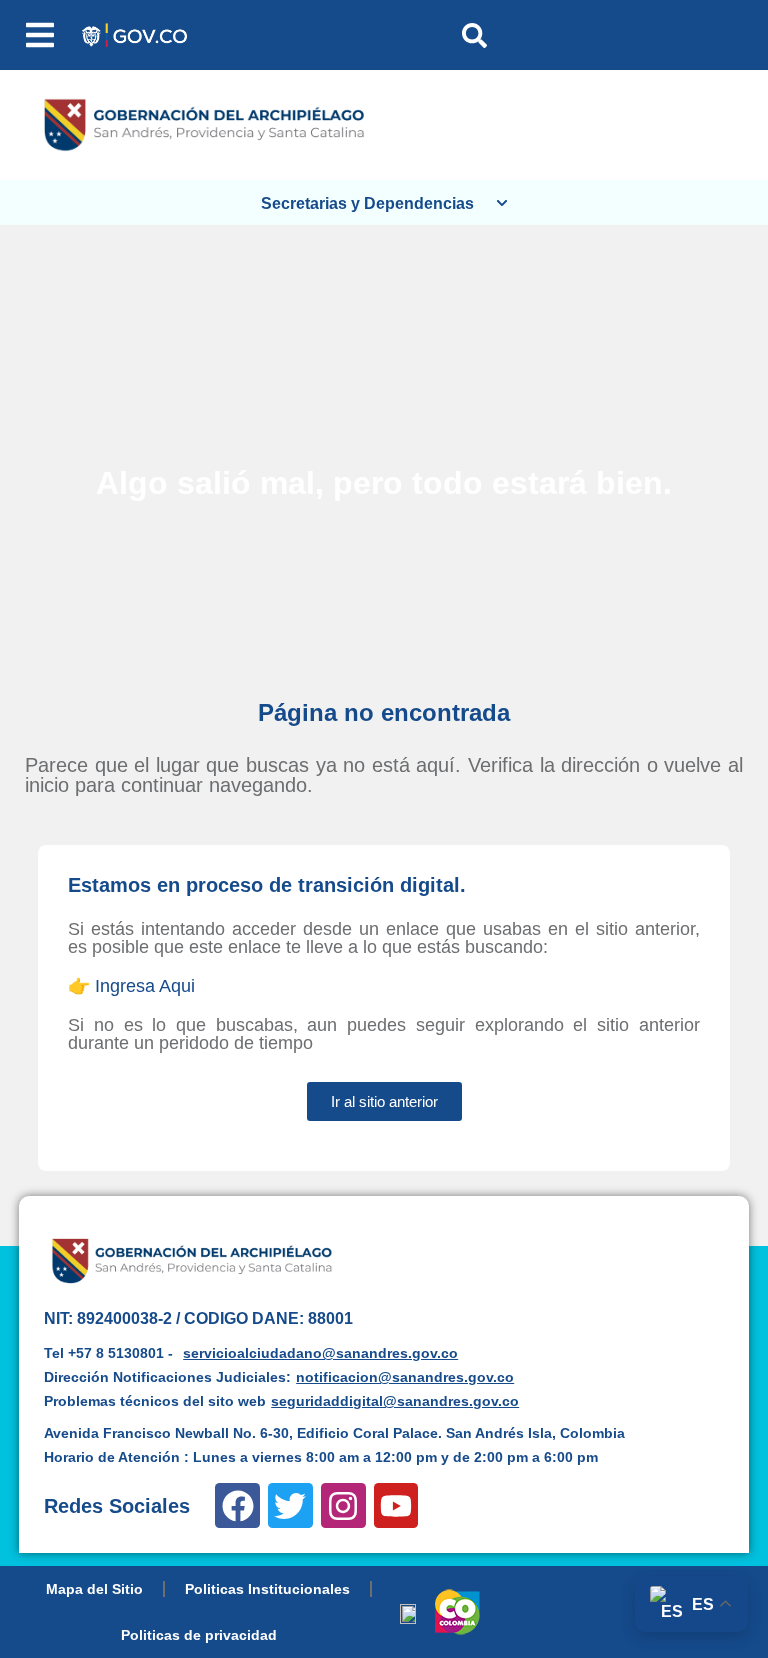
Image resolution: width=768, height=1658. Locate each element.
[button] (40, 35)
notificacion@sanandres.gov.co (405, 1377)
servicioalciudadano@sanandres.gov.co (320, 1353)
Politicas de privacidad (199, 1635)
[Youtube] (396, 1505)
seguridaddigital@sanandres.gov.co (395, 1401)
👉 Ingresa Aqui (131, 986)
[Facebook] (237, 1505)
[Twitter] (290, 1505)
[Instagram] (343, 1505)
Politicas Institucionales (267, 1589)
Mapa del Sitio (94, 1589)
